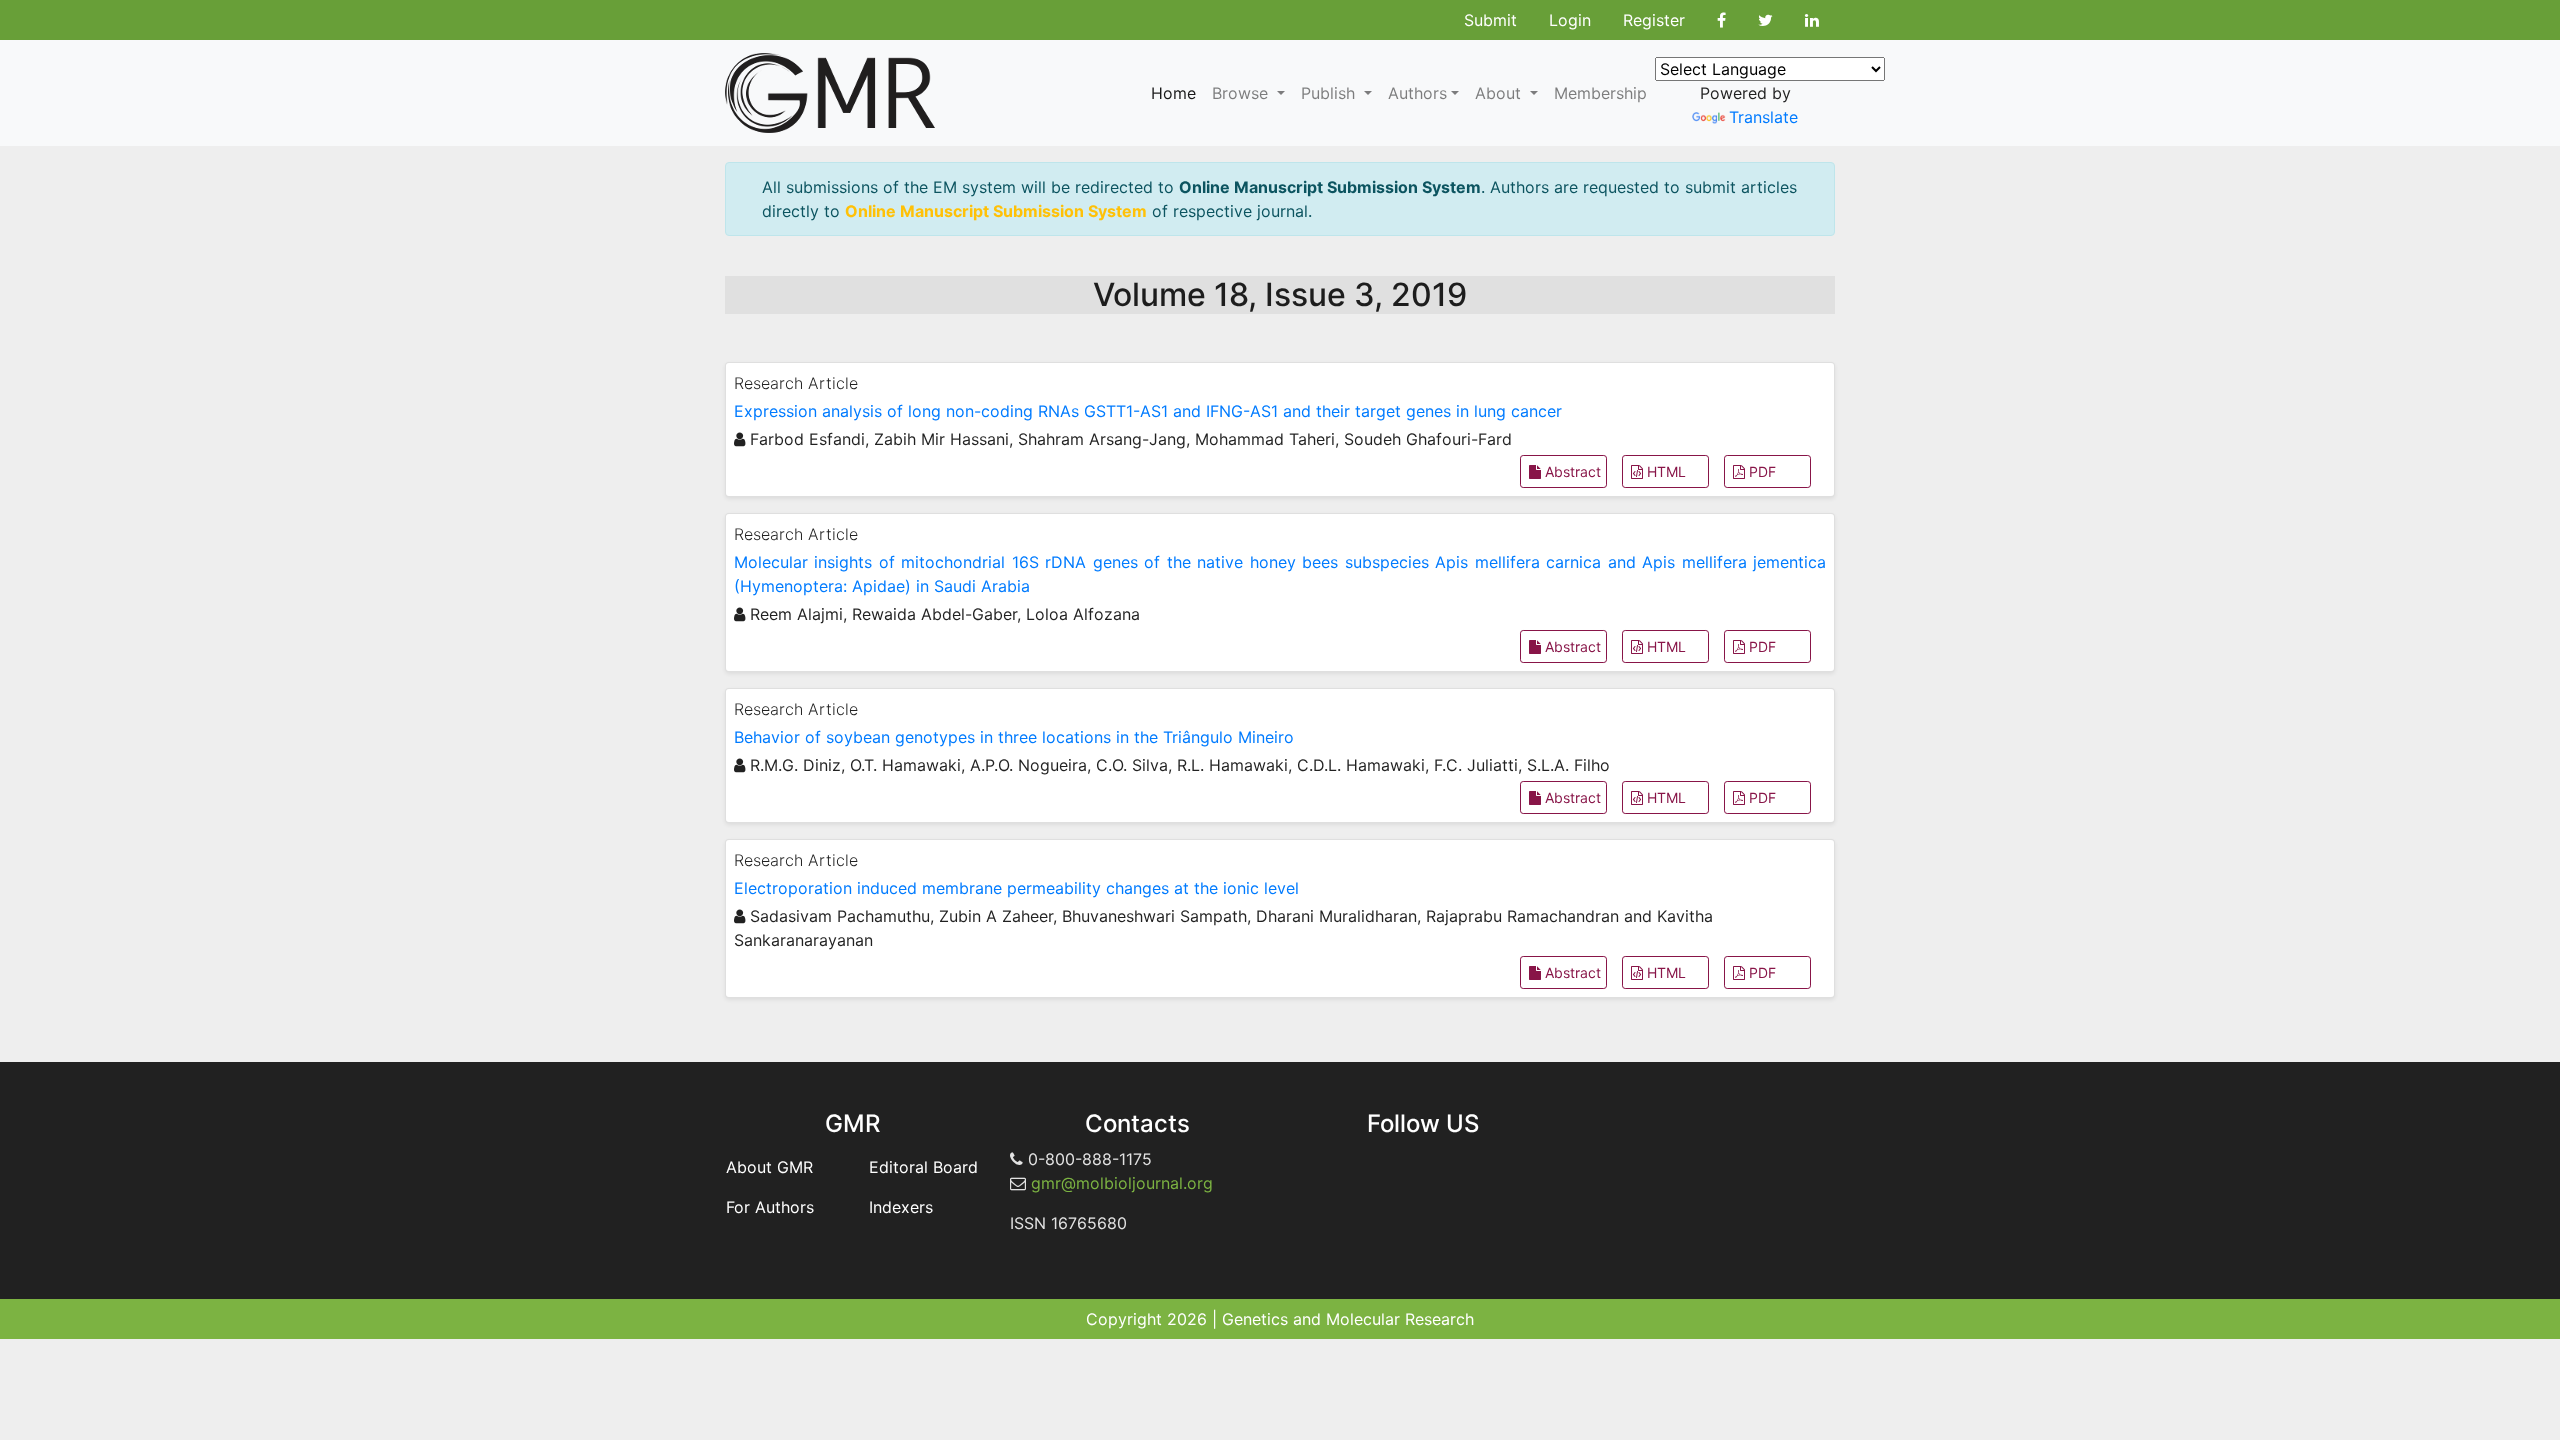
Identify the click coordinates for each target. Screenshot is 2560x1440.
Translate (1763, 117)
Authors (1417, 93)
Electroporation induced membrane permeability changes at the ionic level (1016, 888)
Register (1654, 20)
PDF (1760, 471)
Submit (1490, 20)
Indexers (901, 1207)
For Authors (770, 1207)
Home (1173, 93)
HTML (1664, 471)
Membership (1600, 93)
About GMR (769, 1167)
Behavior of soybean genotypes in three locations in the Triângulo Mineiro (1014, 737)
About (1500, 93)
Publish (1330, 93)
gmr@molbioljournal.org (1122, 1183)
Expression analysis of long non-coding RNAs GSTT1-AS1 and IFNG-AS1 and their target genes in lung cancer (1148, 411)
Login (1570, 20)
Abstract (1571, 471)
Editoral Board (923, 1167)
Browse (1242, 93)
